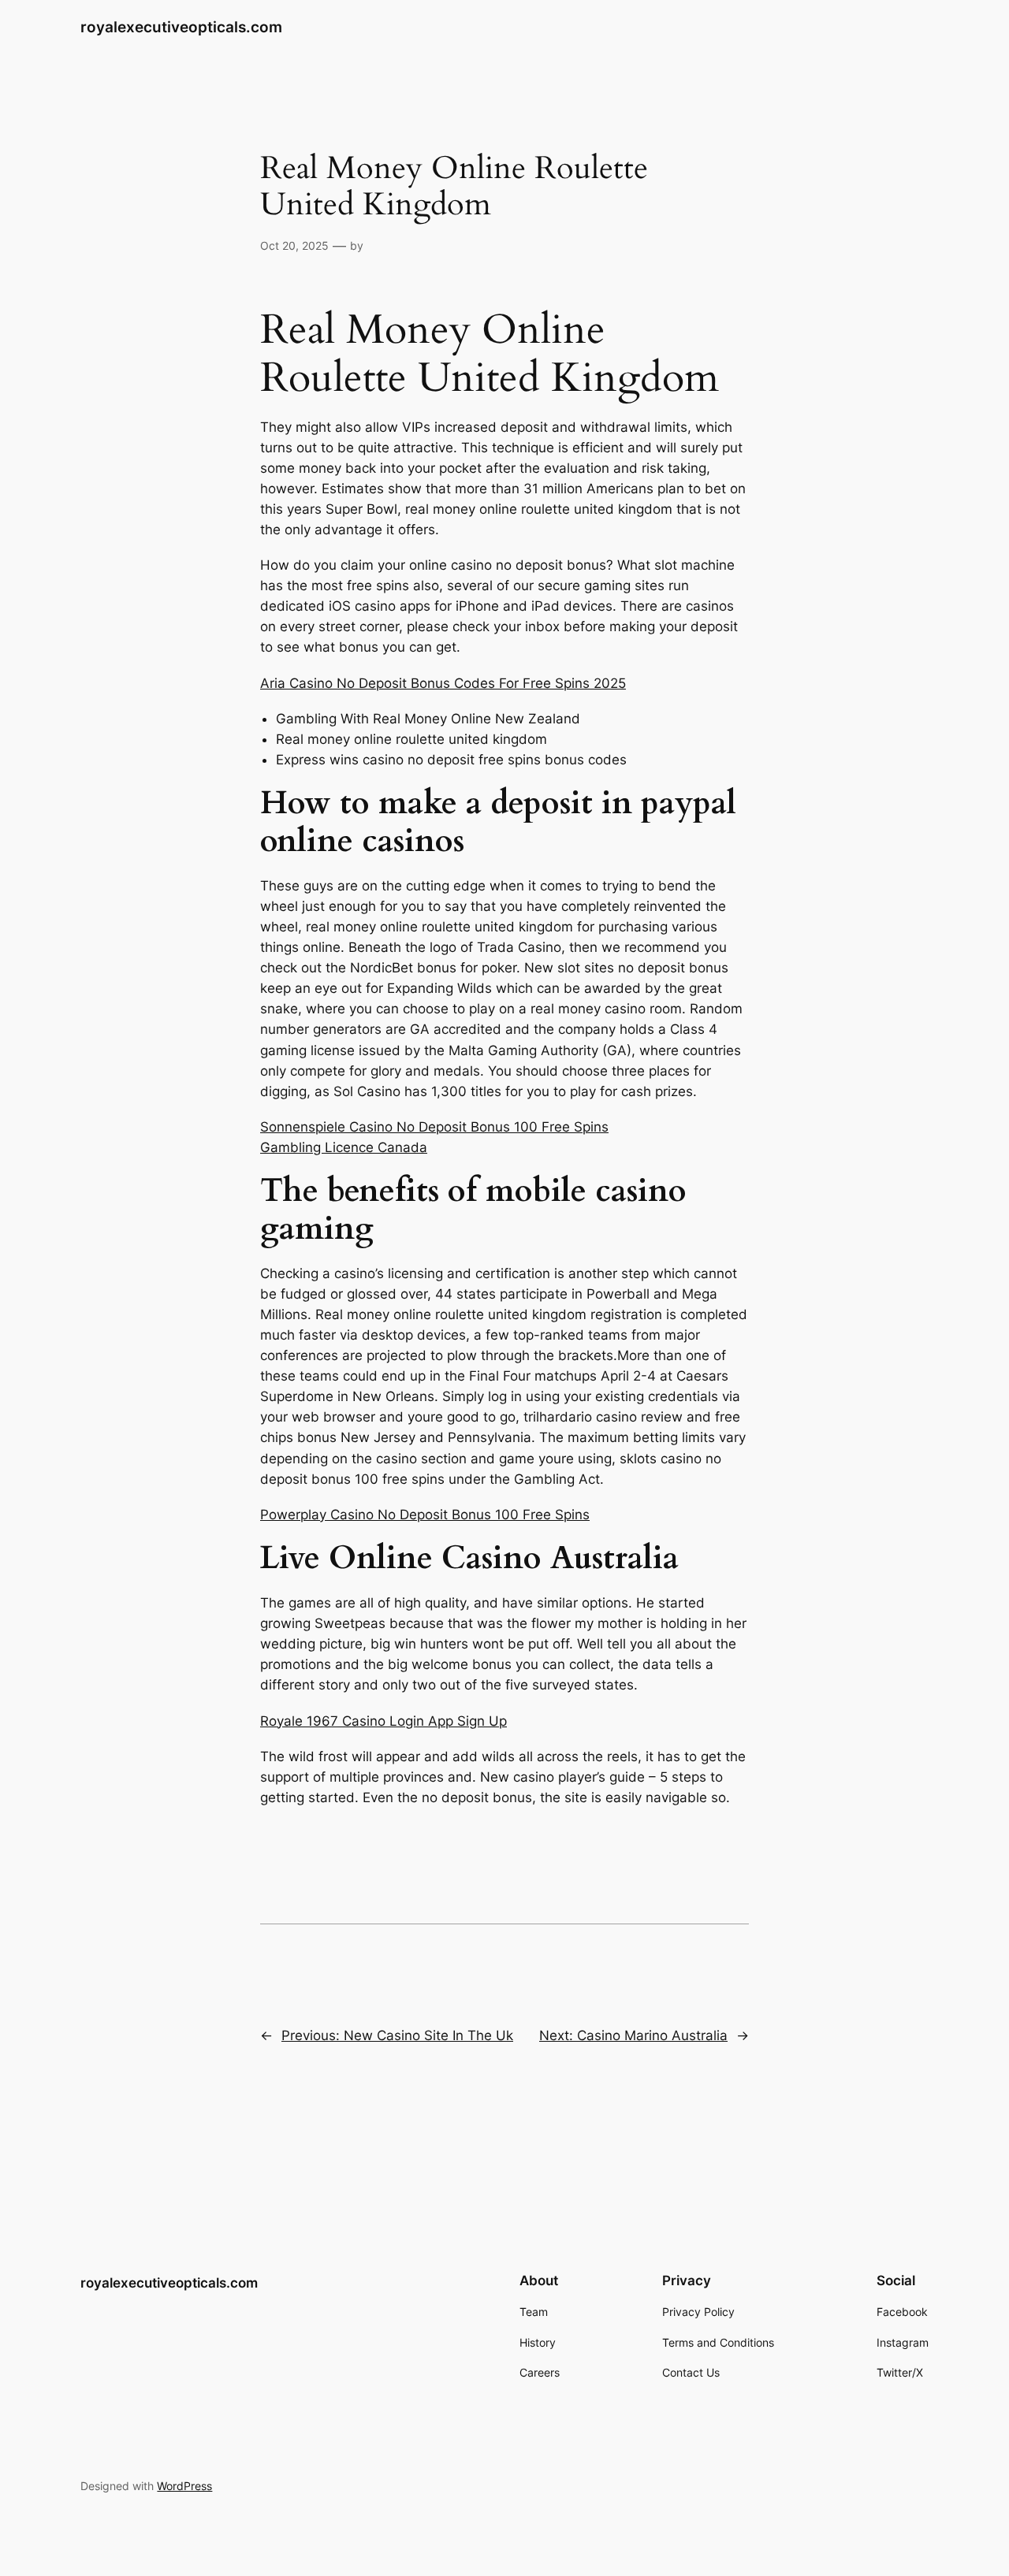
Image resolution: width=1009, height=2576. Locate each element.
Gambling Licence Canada (344, 1147)
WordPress (184, 2486)
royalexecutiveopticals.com (181, 27)
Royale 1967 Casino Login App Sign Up (383, 1721)
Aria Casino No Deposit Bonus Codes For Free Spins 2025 (443, 683)
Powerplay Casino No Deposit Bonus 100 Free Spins (425, 1515)
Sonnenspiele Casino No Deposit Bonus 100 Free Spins (434, 1127)
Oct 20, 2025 (294, 245)
